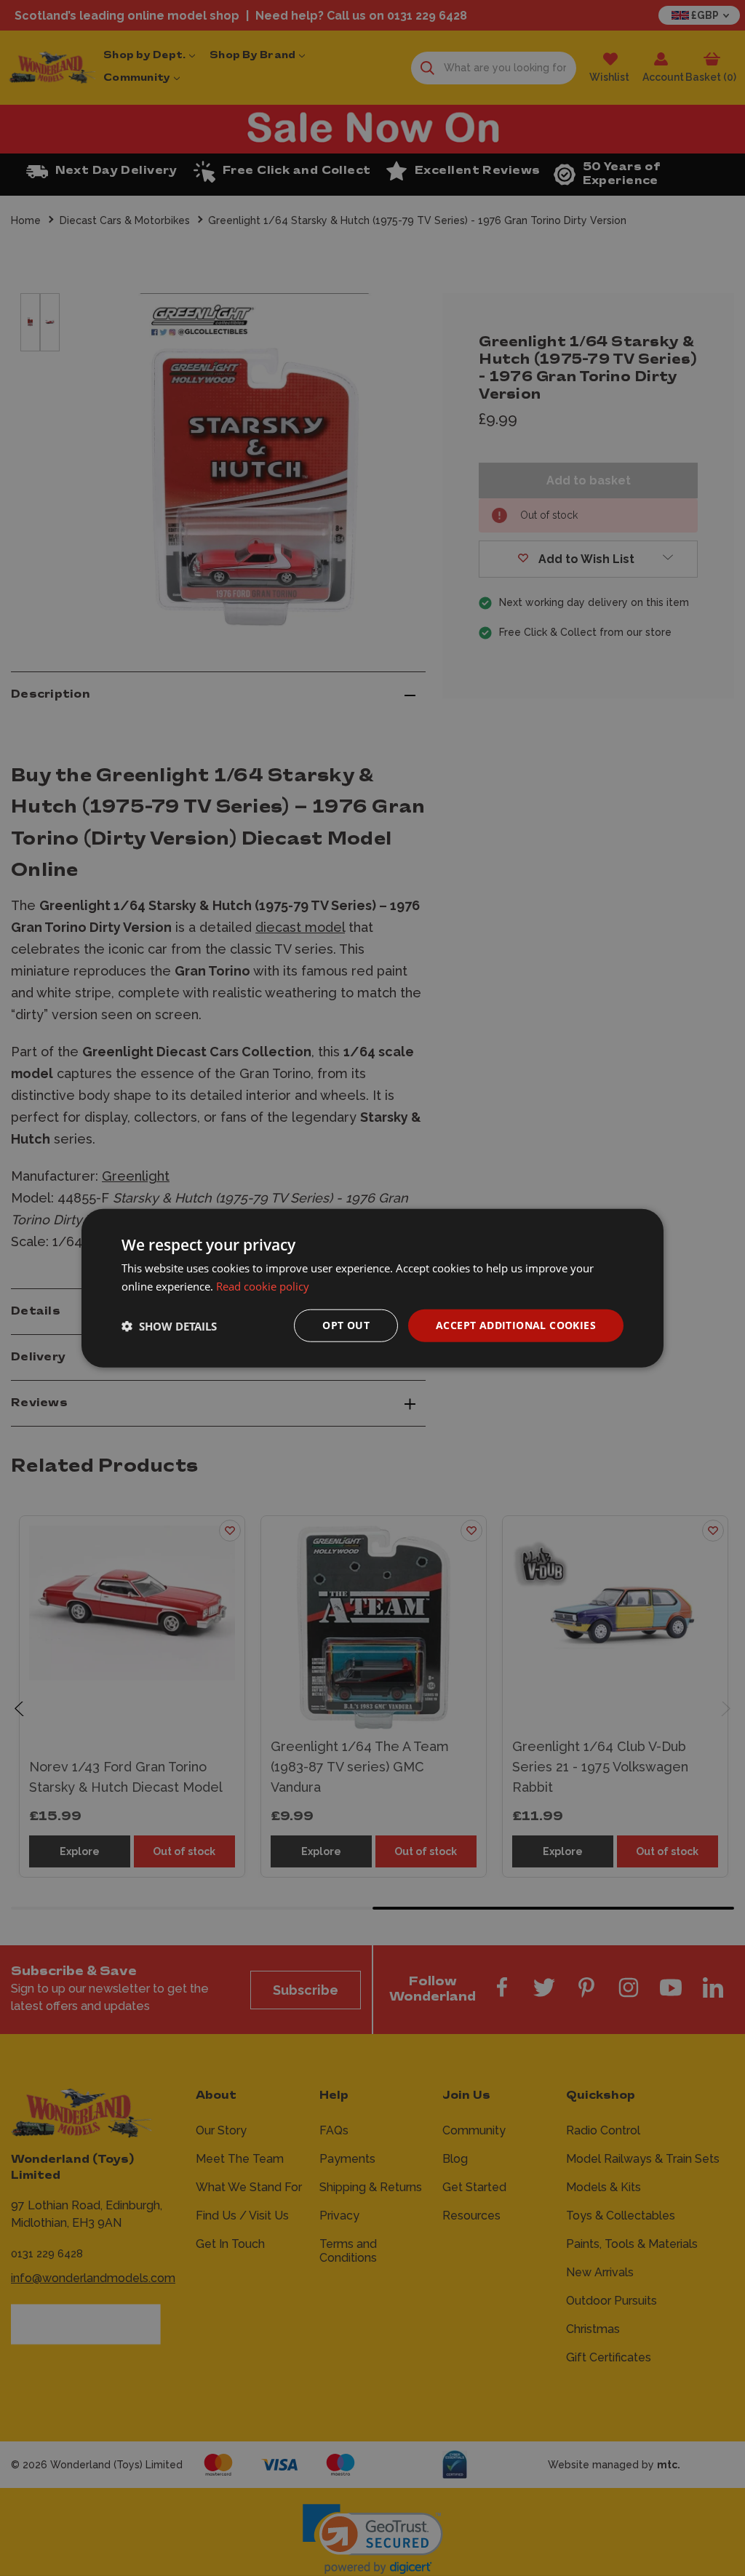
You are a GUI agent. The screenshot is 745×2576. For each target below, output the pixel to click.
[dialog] (372, 1288)
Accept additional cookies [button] (516, 1325)
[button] (169, 1325)
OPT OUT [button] (346, 1325)
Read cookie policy (263, 1285)
